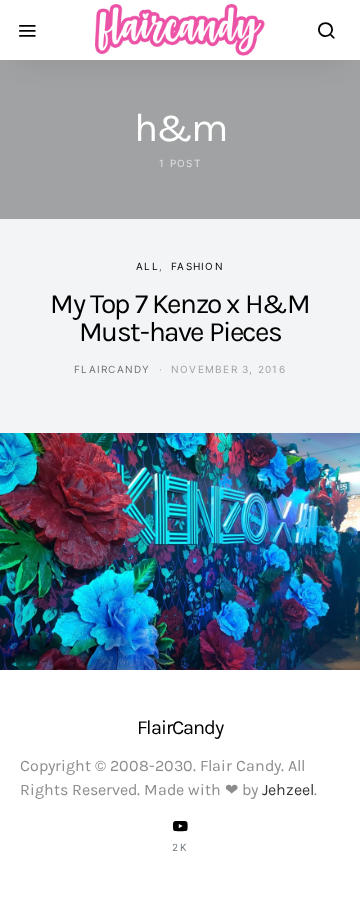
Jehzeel (288, 789)
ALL (147, 266)
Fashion (197, 266)
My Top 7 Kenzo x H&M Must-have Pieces (179, 317)
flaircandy (112, 369)
